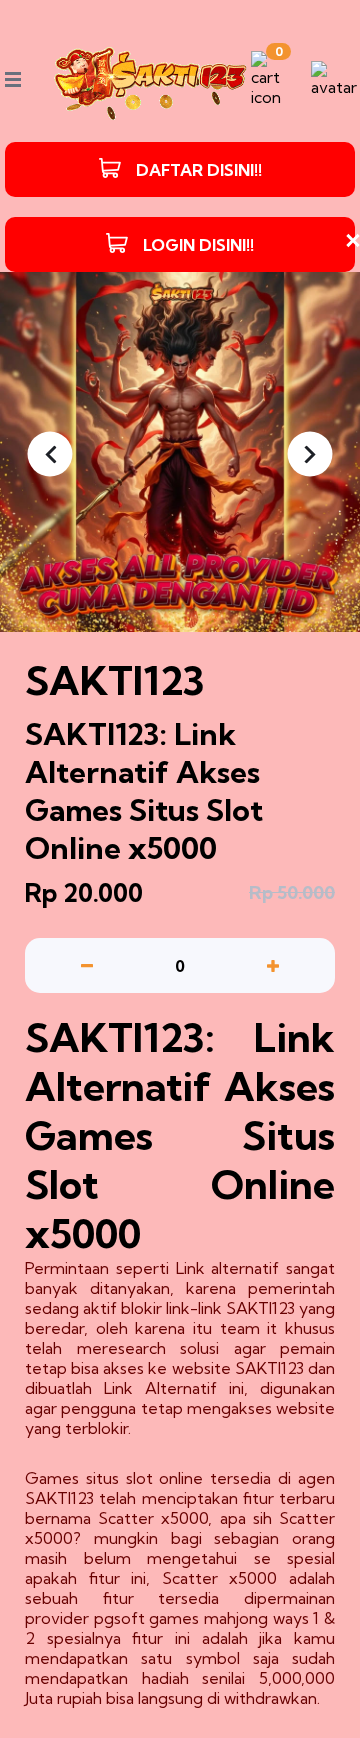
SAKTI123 (260, 1308)
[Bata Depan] (151, 79)
